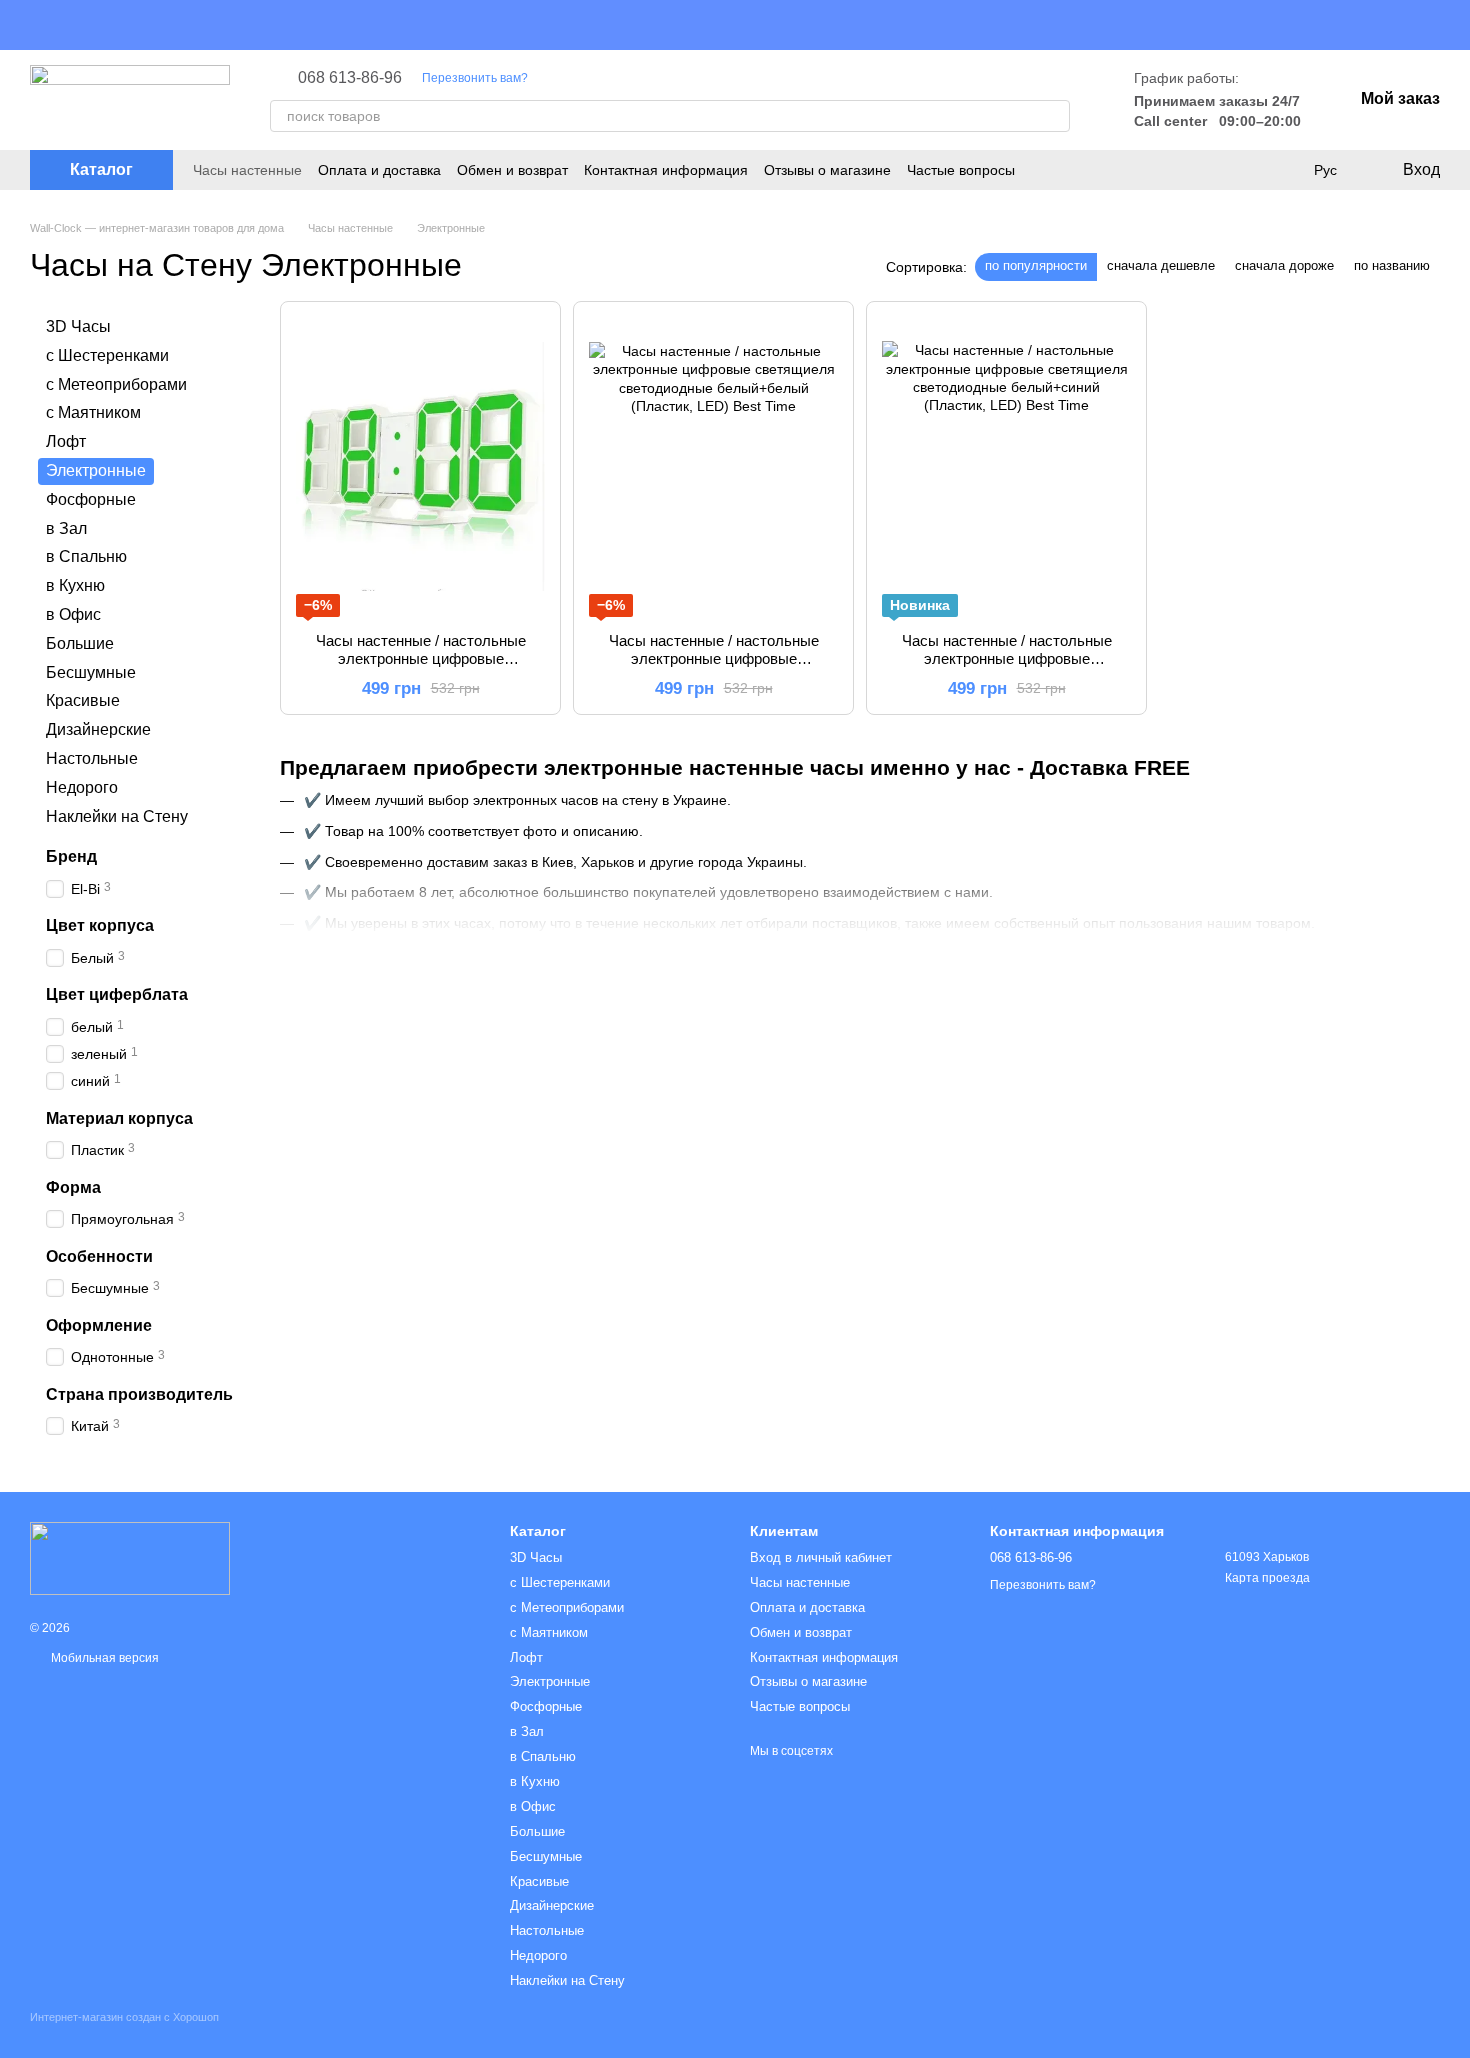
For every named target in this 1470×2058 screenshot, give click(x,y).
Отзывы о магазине (827, 170)
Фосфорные (91, 499)
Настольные (92, 758)
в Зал (66, 527)
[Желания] (1284, 170)
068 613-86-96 (350, 78)
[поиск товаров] (1054, 116)
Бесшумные (91, 671)
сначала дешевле (1161, 265)
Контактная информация (666, 170)
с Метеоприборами (116, 383)
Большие (80, 643)
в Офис (73, 614)
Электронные (550, 1681)
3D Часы (78, 326)
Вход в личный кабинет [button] (821, 1557)
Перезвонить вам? (475, 78)
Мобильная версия (103, 1658)
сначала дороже (1284, 265)
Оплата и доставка (379, 170)
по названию (1392, 265)
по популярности (1036, 265)
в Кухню (75, 585)
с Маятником (93, 412)
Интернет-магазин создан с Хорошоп (124, 2017)
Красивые (83, 700)
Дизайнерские (98, 729)
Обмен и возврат (512, 170)
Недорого (82, 787)
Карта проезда (1267, 1578)
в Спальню (86, 556)
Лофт (66, 441)
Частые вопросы (961, 170)
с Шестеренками (107, 355)
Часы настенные (247, 170)
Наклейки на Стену (117, 815)
